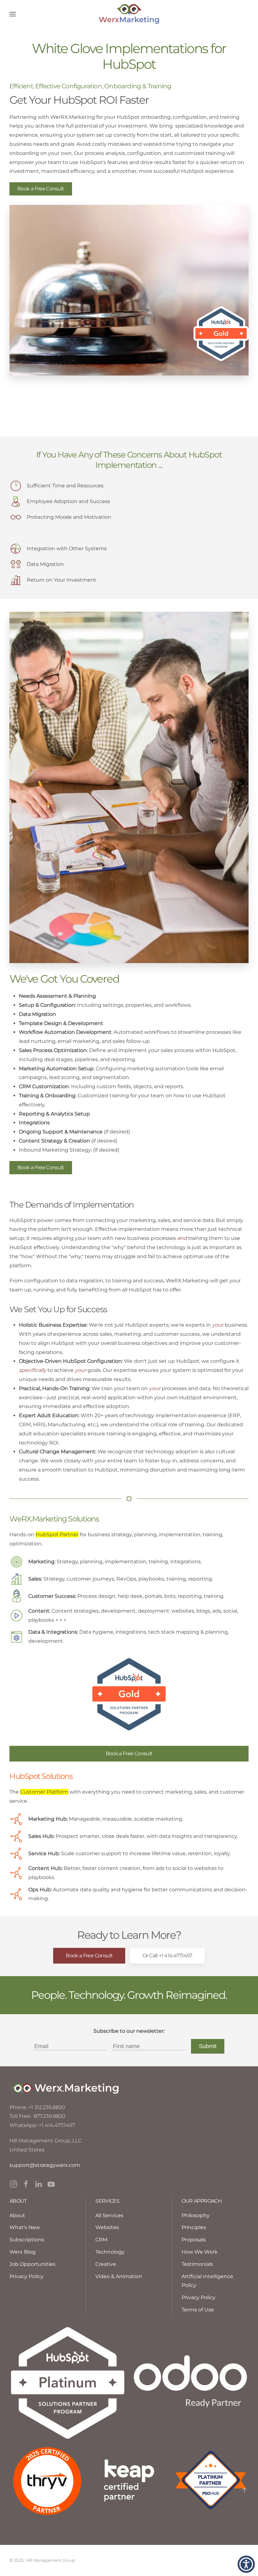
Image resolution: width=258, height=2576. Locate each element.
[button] (13, 14)
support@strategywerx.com (45, 2165)
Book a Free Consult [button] (41, 189)
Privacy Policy (199, 2297)
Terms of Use (198, 2310)
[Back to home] (129, 14)
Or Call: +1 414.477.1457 (167, 1956)
